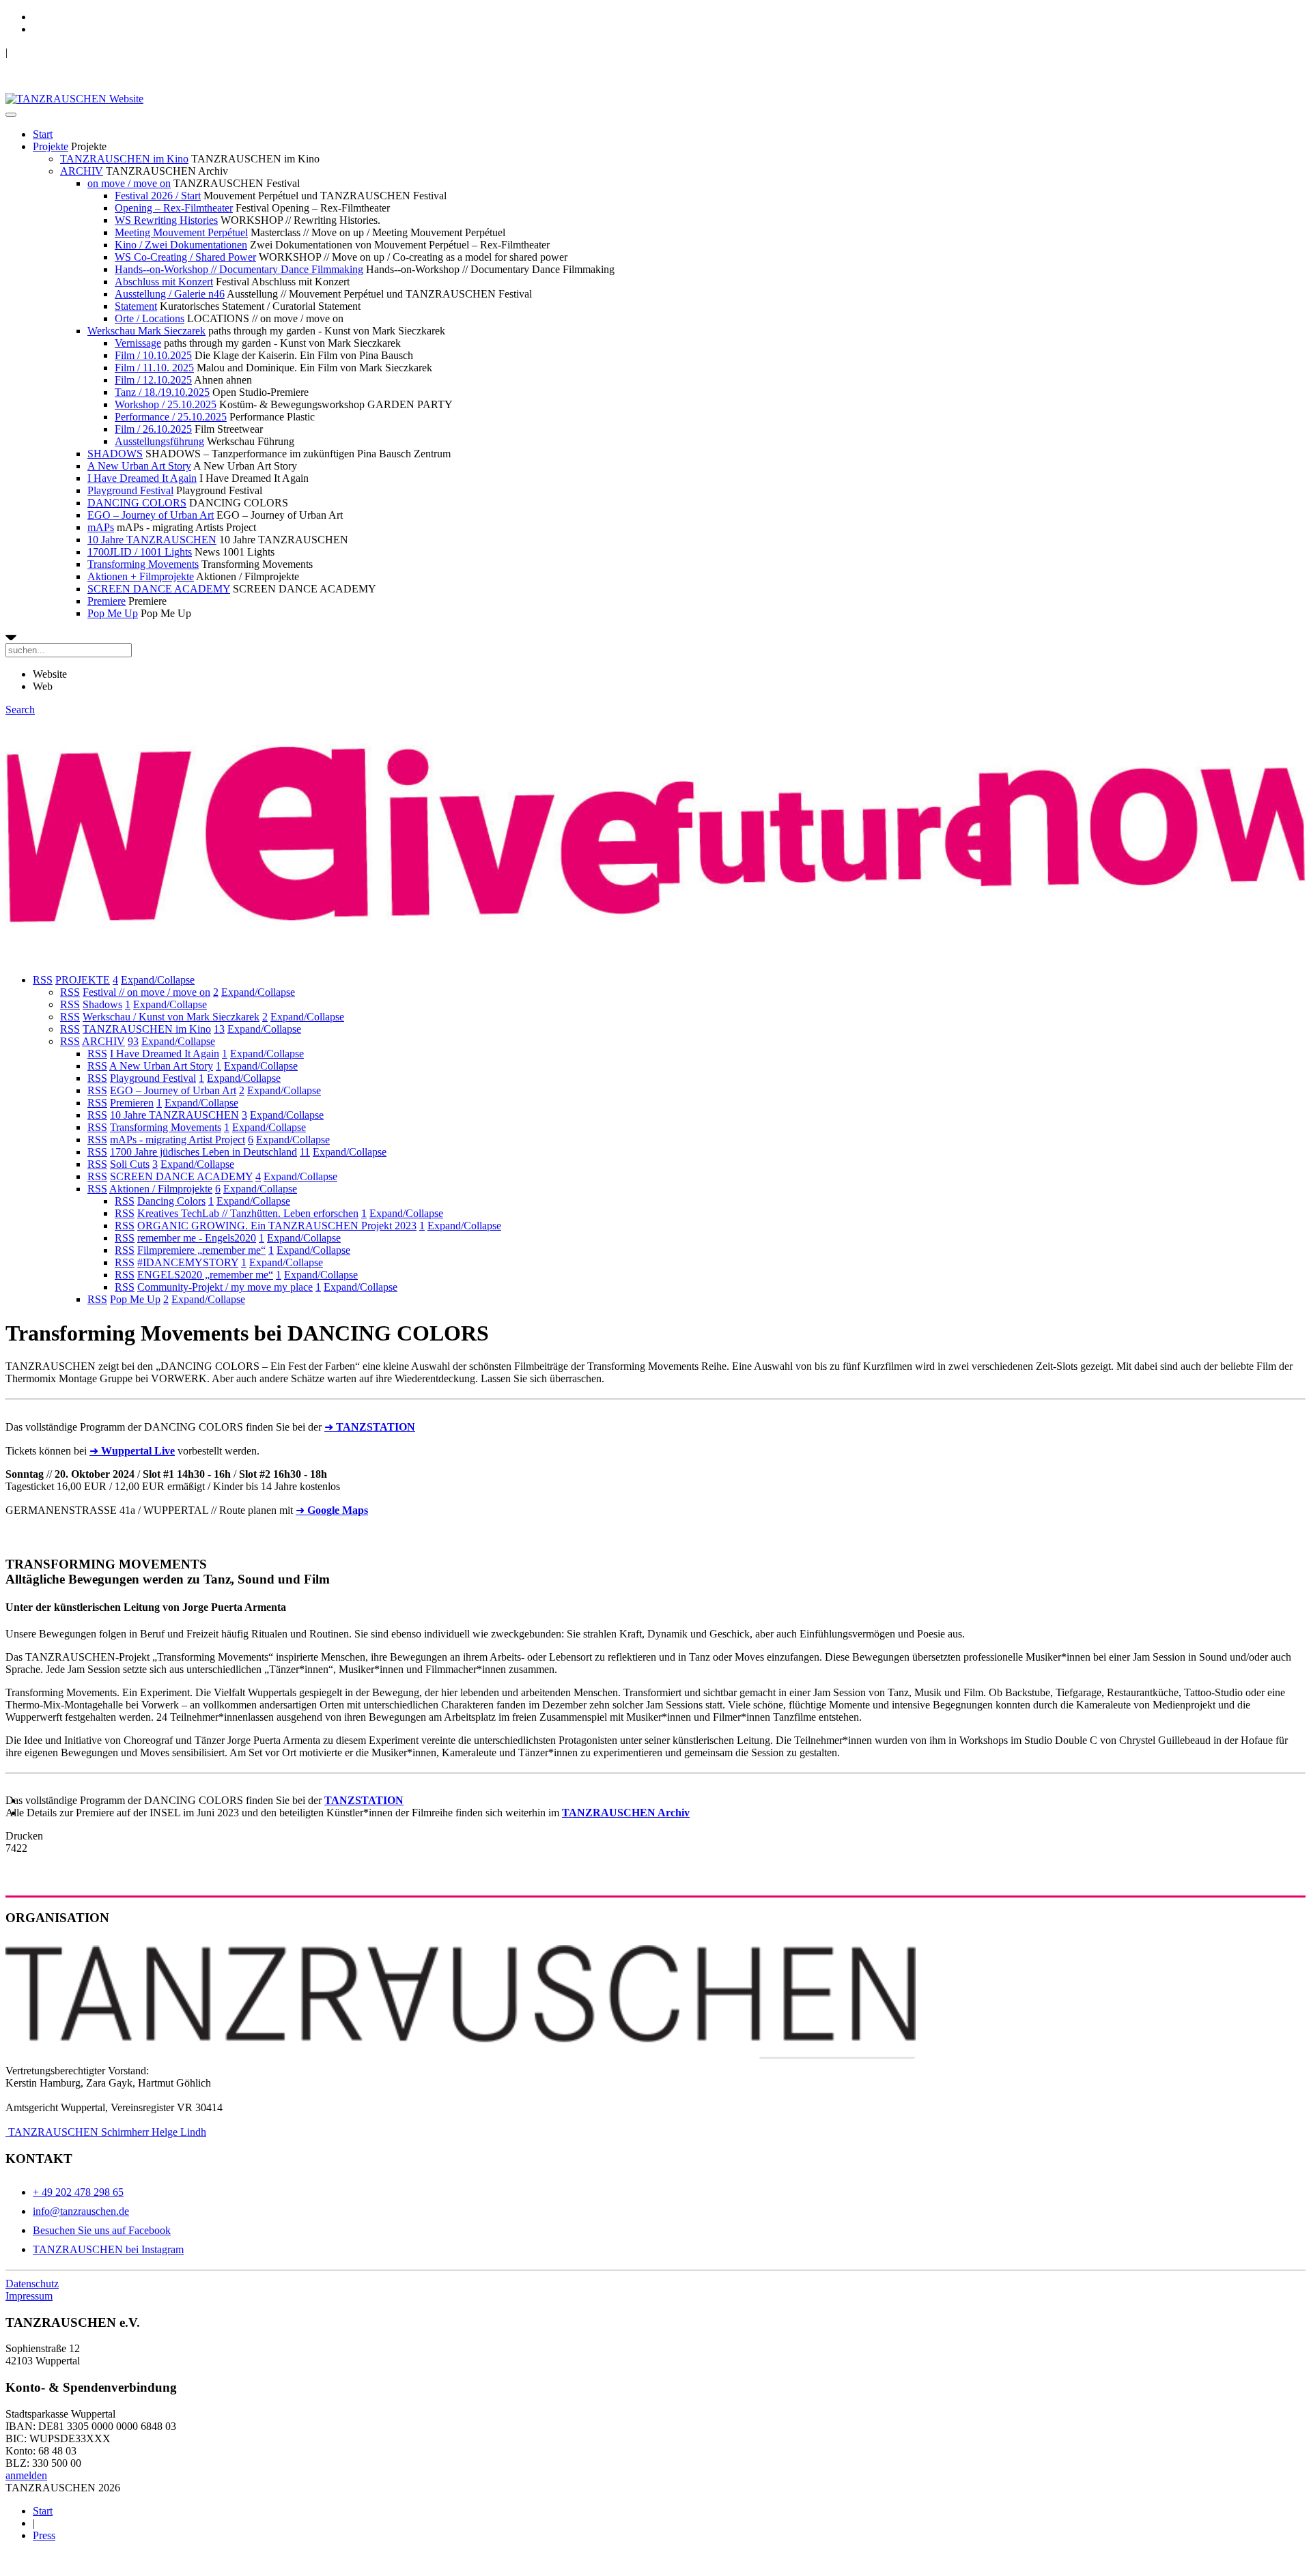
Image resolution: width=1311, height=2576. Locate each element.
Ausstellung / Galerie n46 (170, 294)
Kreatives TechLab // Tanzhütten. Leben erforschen (248, 1213)
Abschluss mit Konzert (164, 282)
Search (20, 710)
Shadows (102, 1004)
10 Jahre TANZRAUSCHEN (152, 540)
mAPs (101, 527)
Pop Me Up (113, 613)
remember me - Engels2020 (197, 1238)
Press (44, 2535)
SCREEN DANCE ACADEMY (159, 589)
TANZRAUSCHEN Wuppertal (76, 52)
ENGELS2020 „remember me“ (205, 1275)
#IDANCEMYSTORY (188, 1262)
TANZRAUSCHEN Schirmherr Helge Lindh (106, 2132)
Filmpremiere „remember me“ (201, 1250)
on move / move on (129, 183)
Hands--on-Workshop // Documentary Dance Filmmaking (239, 269)
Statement (136, 306)
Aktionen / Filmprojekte (161, 1189)
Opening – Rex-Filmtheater (174, 208)
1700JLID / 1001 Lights (140, 552)
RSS (43, 980)
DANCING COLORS (137, 503)
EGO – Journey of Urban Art (151, 515)
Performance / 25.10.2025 (171, 417)
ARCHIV (82, 171)
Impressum (29, 2296)
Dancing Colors (171, 1201)
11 (305, 1152)
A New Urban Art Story (139, 466)
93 (133, 1041)
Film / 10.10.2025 (153, 355)
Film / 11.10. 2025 (154, 368)
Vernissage (138, 343)
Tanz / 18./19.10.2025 (162, 392)
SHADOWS (115, 454)
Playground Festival (130, 490)
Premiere (107, 601)
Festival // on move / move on (146, 992)
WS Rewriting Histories (166, 220)
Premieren (132, 1103)
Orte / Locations (150, 318)
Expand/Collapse (158, 980)
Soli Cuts (130, 1164)
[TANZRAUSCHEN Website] (74, 99)
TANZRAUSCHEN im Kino (124, 159)
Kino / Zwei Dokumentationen (181, 245)
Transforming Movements (143, 564)
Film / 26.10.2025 (153, 429)
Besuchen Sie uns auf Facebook (102, 2230)
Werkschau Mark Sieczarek (146, 331)
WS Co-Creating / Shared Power (185, 257)
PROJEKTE (83, 980)
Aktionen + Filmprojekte (141, 576)
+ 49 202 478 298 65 (78, 2192)
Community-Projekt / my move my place (225, 1287)
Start (43, 134)
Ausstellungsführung (159, 441)
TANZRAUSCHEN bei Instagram (108, 2249)
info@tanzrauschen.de (81, 2211)
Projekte (51, 146)
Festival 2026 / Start (158, 196)
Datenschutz (32, 2284)
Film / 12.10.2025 (153, 380)
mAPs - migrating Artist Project (178, 1140)
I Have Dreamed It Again (142, 478)
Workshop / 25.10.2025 (166, 404)
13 (219, 1029)
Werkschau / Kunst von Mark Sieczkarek (171, 1017)
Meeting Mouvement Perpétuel (181, 232)
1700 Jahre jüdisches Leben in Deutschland (203, 1152)
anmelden (26, 2475)
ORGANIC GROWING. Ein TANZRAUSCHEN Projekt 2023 (277, 1226)
